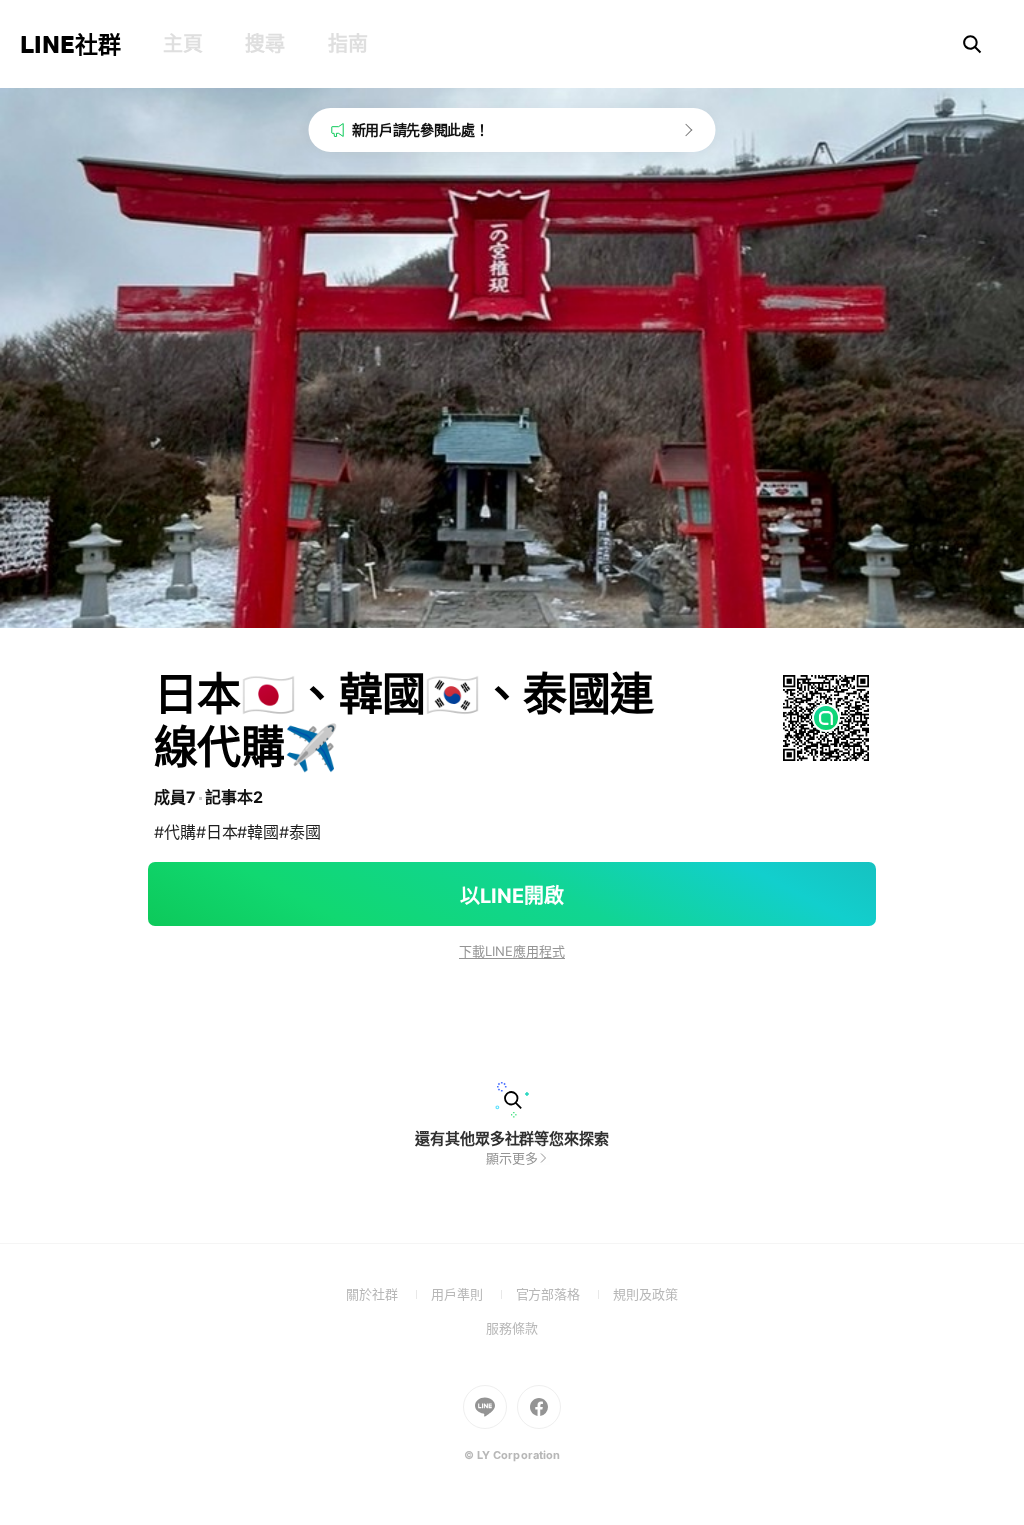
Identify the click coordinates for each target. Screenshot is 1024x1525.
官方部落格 (564, 1294)
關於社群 (388, 1294)
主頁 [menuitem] (182, 44)
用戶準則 (473, 1294)
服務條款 (512, 1328)
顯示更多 (512, 1158)
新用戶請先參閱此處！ (420, 129)
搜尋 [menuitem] (264, 44)
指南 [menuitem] (347, 44)
